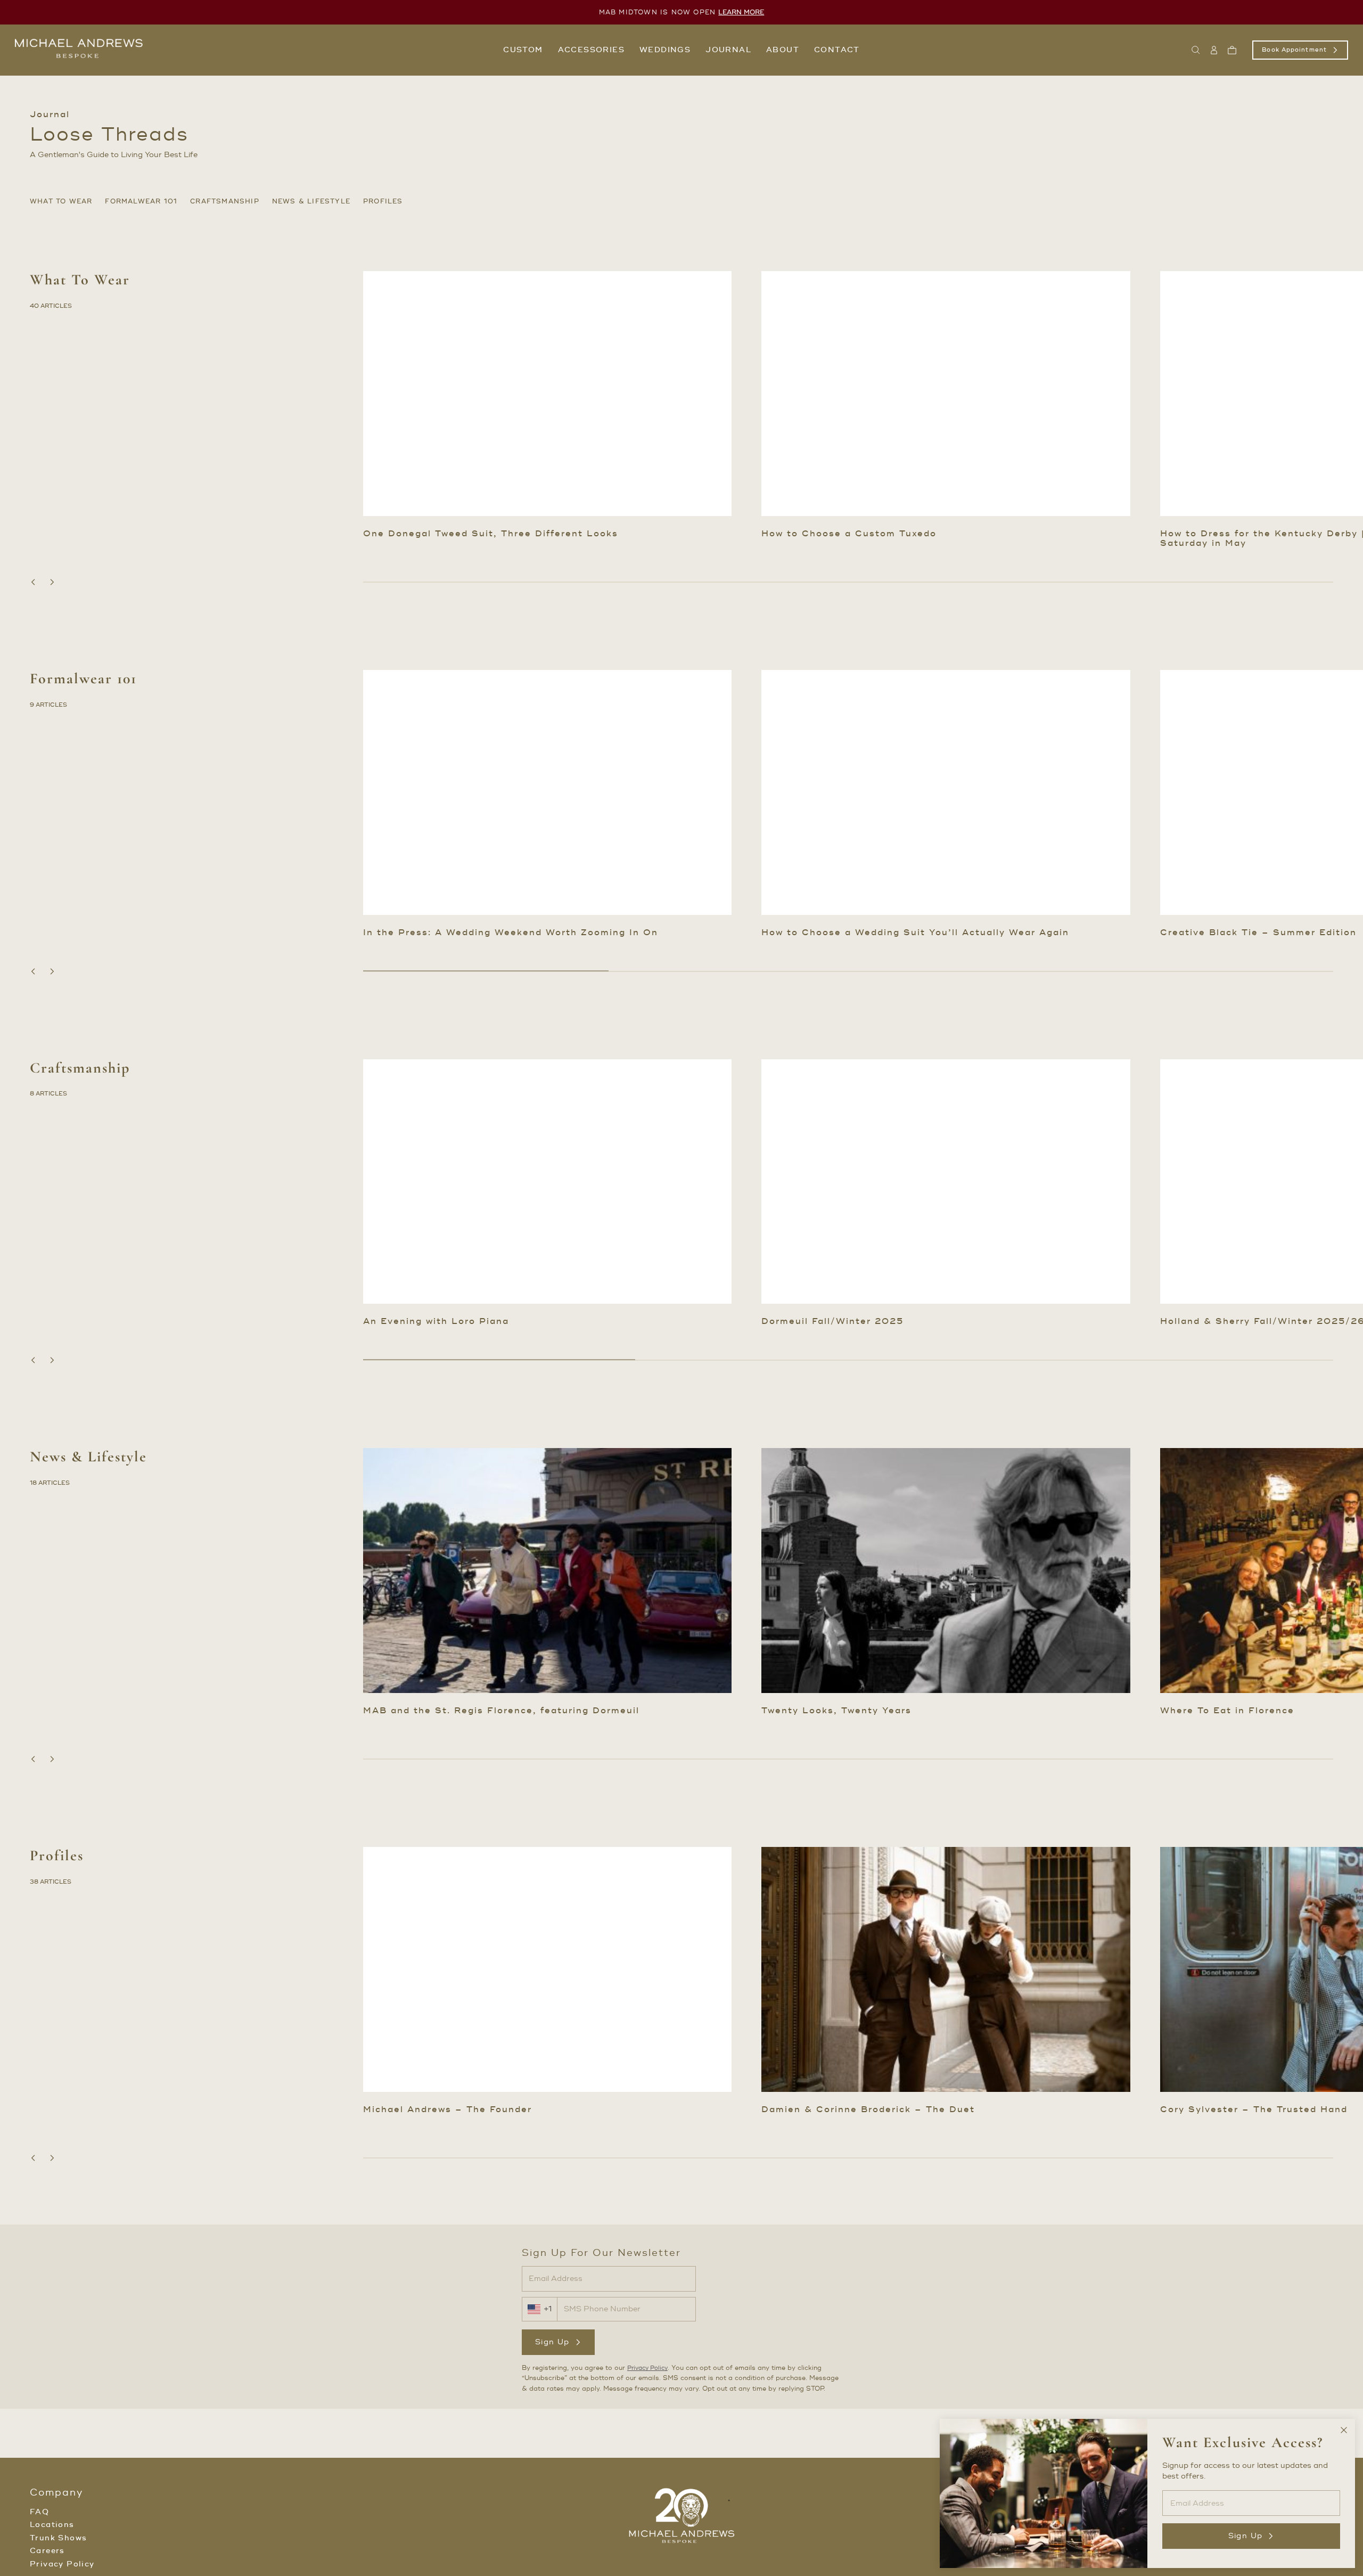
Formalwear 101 (141, 202)
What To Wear (61, 202)
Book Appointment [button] (1294, 50)
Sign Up (552, 2342)
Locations (52, 2525)
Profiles (383, 202)
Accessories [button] (591, 50)
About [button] (783, 50)
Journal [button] (728, 50)
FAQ (39, 2512)
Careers (47, 2551)
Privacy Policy (647, 2368)
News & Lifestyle (311, 202)
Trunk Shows (58, 2538)
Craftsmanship (225, 202)
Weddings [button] (665, 50)
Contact (837, 50)
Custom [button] (523, 50)
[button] (1196, 50)
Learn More (741, 13)
